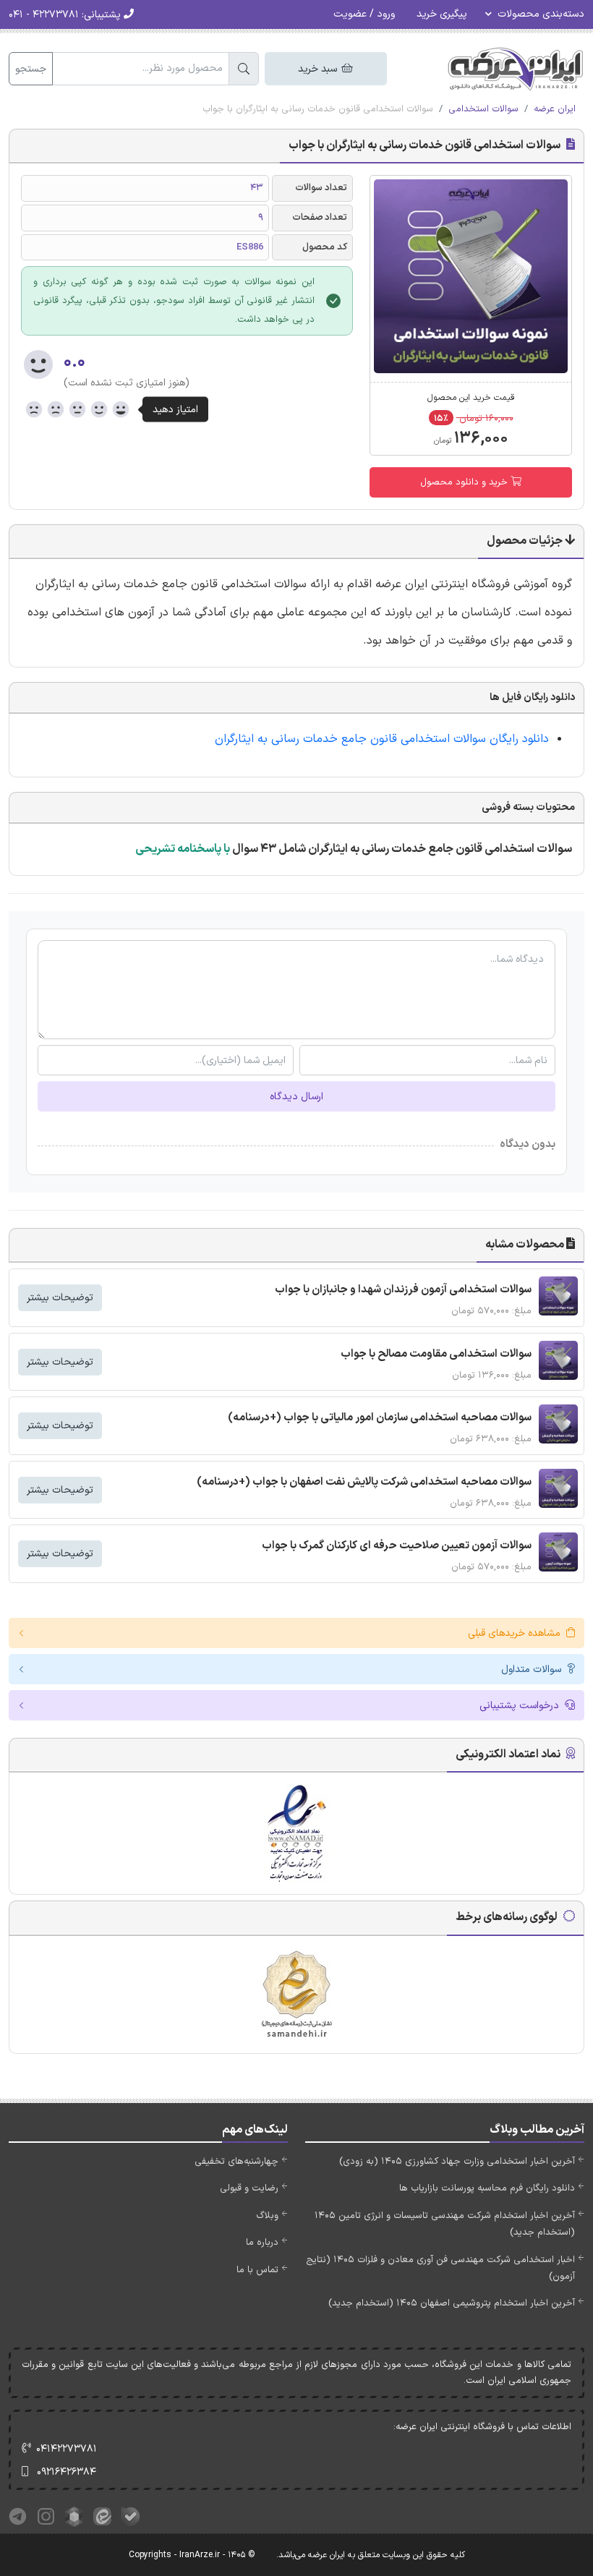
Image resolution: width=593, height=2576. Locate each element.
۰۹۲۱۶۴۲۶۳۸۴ (67, 2472)
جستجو (31, 69)
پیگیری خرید (442, 14)
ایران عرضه (555, 109)
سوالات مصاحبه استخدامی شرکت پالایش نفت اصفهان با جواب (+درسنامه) (364, 1482)
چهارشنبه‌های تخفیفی (236, 2162)
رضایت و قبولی (249, 2188)
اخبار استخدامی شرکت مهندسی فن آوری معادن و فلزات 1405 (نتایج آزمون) (440, 2268)
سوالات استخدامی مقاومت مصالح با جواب (436, 1354)
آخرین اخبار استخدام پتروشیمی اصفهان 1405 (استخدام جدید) (452, 2303)
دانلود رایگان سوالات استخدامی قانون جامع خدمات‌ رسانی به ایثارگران (380, 739)
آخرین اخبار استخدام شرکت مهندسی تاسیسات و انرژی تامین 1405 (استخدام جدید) (445, 2224)
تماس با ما (257, 2270)
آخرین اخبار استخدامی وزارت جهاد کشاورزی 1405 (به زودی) (457, 2162)
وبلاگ (267, 2216)
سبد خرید (319, 69)
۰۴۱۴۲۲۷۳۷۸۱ (67, 2449)
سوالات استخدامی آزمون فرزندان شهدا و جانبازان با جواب (403, 1290)
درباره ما (262, 2243)
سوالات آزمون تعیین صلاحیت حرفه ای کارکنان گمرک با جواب (397, 1546)
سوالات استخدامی (483, 109)
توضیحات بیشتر (60, 1298)
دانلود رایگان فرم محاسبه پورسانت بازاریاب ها (487, 2188)
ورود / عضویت (364, 14)
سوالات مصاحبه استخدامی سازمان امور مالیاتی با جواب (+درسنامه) (380, 1418)
